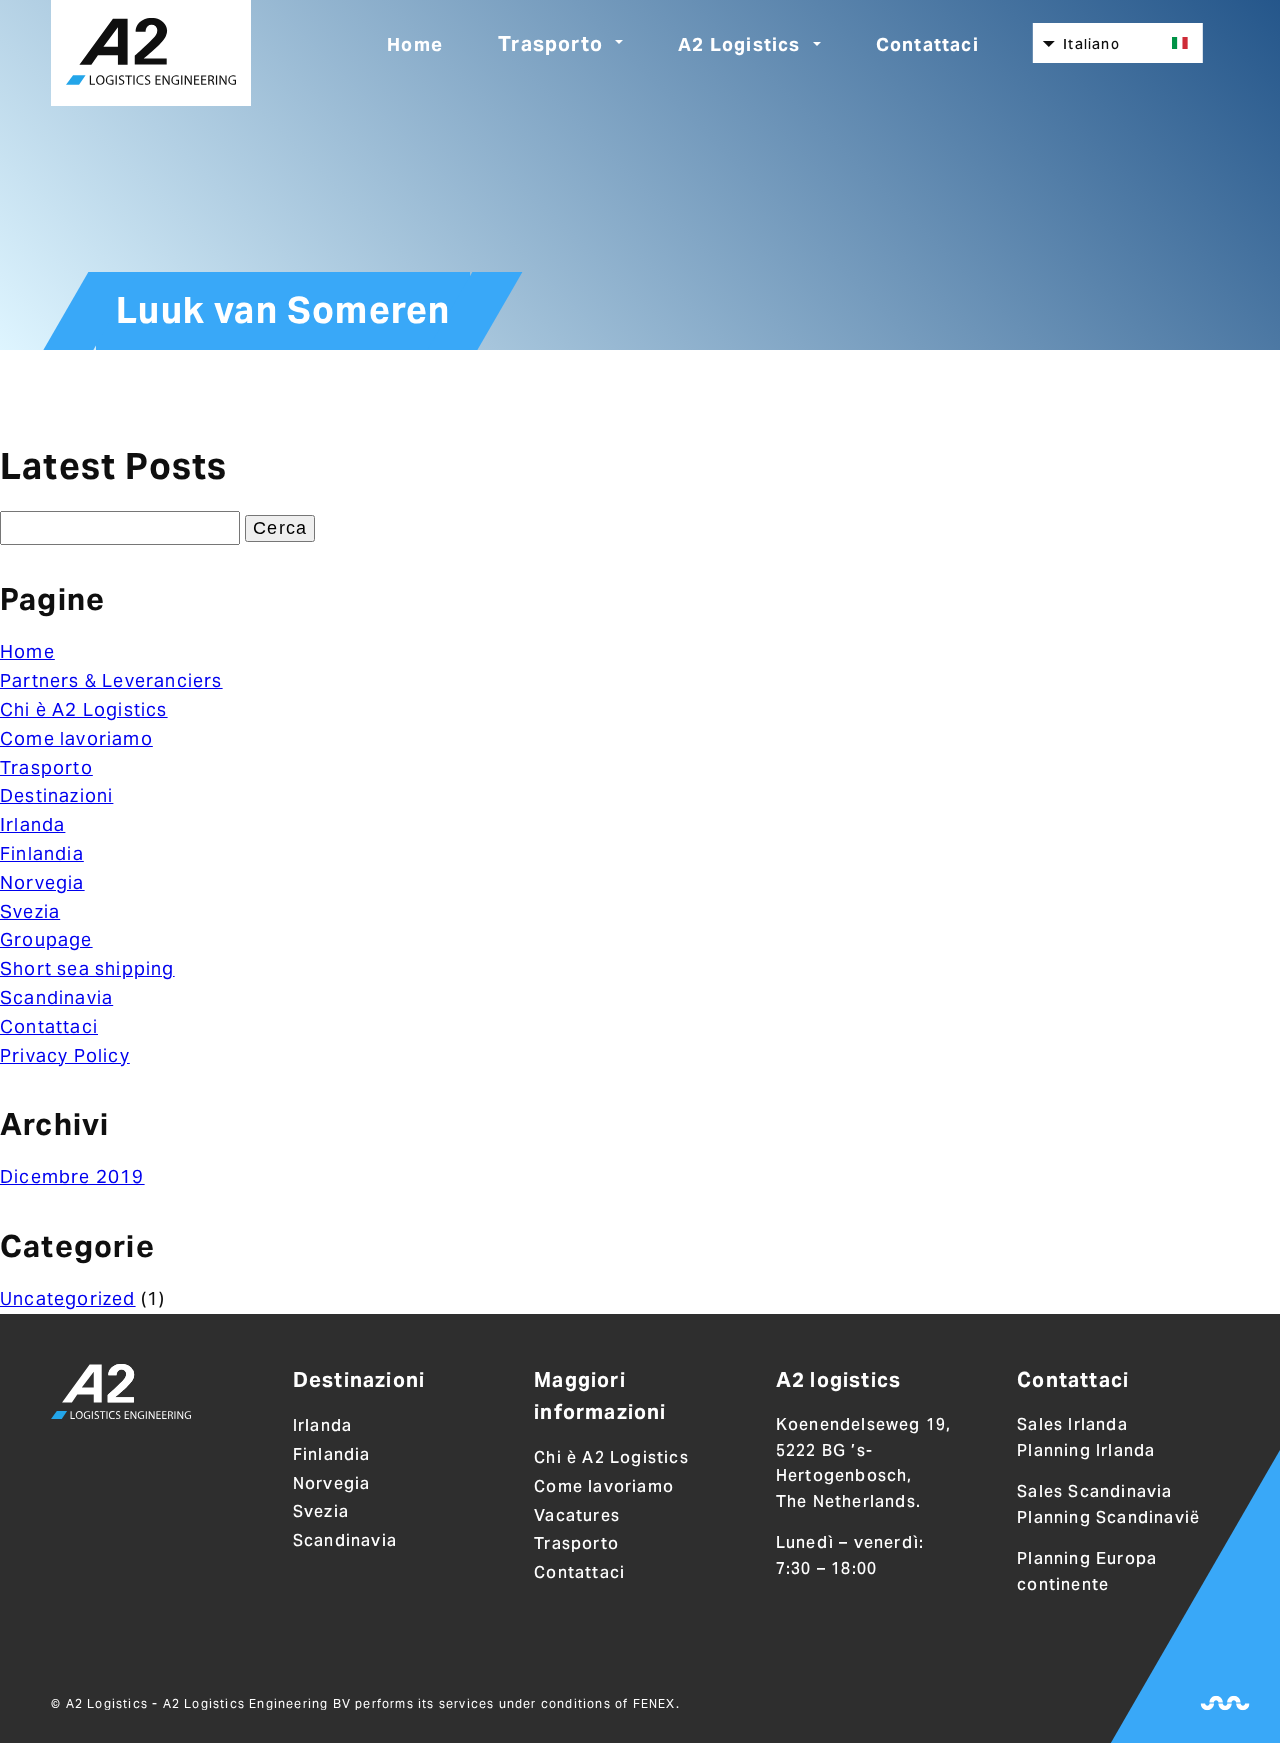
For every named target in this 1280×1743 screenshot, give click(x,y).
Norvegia (42, 882)
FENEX (654, 1703)
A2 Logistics (739, 44)
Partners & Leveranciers (111, 680)
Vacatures (577, 1515)
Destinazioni (56, 795)
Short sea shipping (87, 968)
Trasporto (550, 44)
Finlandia (42, 853)
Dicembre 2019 (72, 1176)
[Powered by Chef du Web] (1225, 1703)
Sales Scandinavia (1094, 1491)
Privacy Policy (65, 1055)
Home (415, 44)
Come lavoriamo (76, 738)
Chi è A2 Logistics (84, 709)
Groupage (46, 939)
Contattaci (927, 44)
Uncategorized (68, 1298)
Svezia (30, 911)
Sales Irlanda (1072, 1424)
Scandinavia (56, 997)
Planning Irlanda (1086, 1450)
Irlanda (32, 824)
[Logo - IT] (121, 1395)
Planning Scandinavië (1108, 1517)
